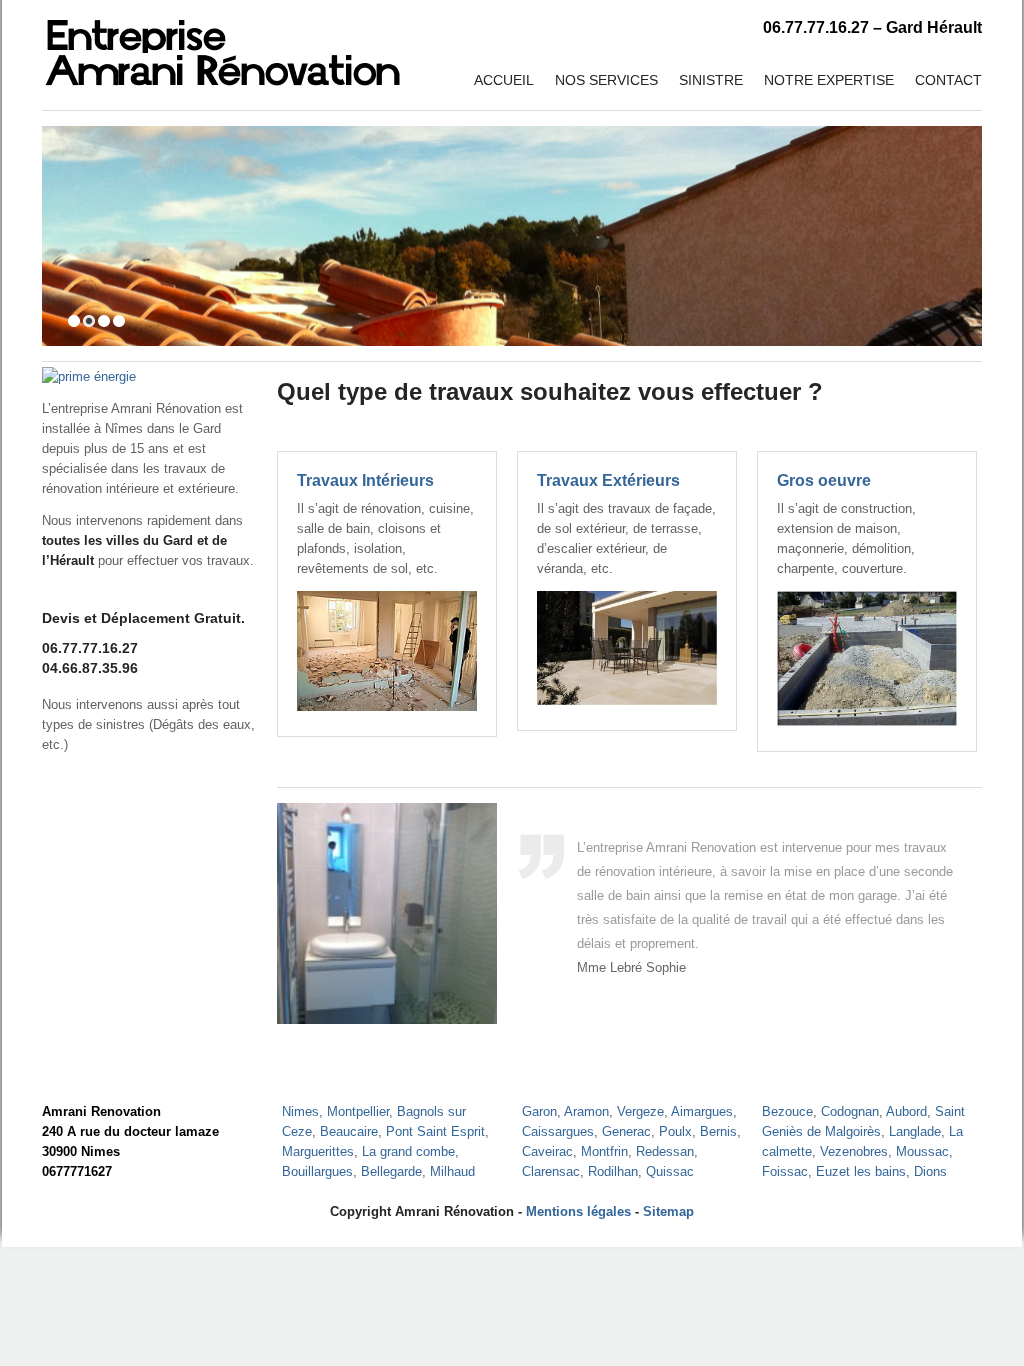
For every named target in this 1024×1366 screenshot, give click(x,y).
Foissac (785, 1171)
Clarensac (551, 1171)
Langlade (915, 1131)
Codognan (850, 1111)
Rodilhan (613, 1171)
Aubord (906, 1111)
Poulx (675, 1131)
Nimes (300, 1111)
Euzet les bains (861, 1171)
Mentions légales (578, 1211)
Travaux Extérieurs (608, 480)
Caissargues (558, 1131)
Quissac (670, 1171)
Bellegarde (391, 1171)
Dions (930, 1171)
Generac (626, 1131)
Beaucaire (349, 1131)
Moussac (922, 1151)
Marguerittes (318, 1151)
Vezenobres (854, 1151)
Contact (948, 80)
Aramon (586, 1111)
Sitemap (668, 1211)
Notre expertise (829, 80)
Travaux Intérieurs (365, 480)
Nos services (606, 80)
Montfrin (604, 1151)
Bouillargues (317, 1171)
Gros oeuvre (824, 480)
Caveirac (547, 1151)
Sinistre (711, 80)
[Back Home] (222, 45)
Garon (539, 1111)
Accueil (504, 80)
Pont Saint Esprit (435, 1131)
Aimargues (702, 1111)
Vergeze (640, 1111)
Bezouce (787, 1111)
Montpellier (358, 1111)
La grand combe (408, 1151)
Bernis (718, 1131)
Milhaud (452, 1171)
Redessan (665, 1151)
